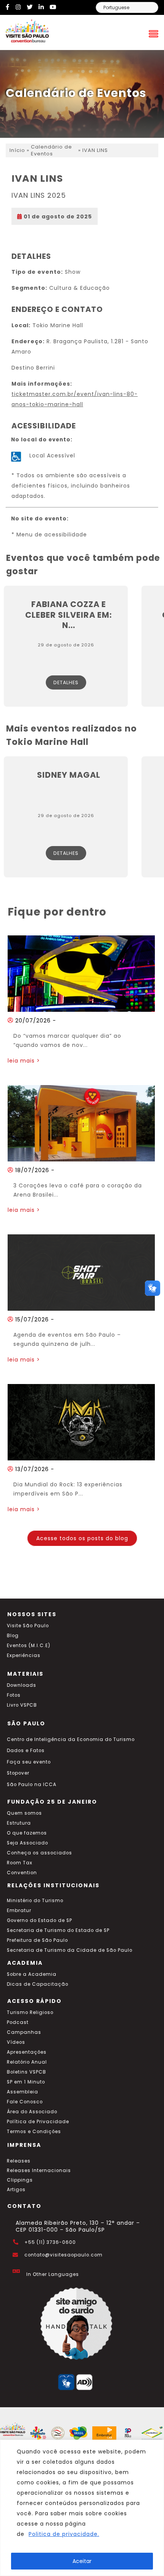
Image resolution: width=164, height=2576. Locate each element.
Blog (13, 1636)
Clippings (20, 2180)
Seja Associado (27, 1843)
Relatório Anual (27, 2062)
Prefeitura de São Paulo (37, 1940)
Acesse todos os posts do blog (82, 1538)
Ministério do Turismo (35, 1901)
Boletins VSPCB (27, 2072)
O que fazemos (27, 1833)
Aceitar (82, 2561)
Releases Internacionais (39, 2171)
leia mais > (24, 1061)
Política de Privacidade (38, 2122)
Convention (22, 1873)
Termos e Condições (34, 2132)
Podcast (18, 2022)
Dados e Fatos (26, 1751)
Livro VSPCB (22, 1705)
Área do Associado (32, 2112)
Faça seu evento (29, 1762)
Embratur (19, 1911)
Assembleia (23, 2092)
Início (17, 150)
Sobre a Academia (32, 1974)
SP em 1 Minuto (26, 2082)
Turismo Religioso (30, 2012)
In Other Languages (53, 2274)
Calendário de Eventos (51, 150)
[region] (82, 2508)
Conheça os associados (39, 1853)
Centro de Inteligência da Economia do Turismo (71, 1739)
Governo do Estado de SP (39, 1920)
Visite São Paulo (28, 1626)
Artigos (16, 2190)
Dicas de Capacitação (38, 1984)
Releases (19, 2161)
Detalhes (66, 682)
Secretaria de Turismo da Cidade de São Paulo (70, 1950)
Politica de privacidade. (64, 2534)
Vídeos (16, 2042)
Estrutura (19, 1823)
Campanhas (24, 2032)
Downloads (22, 1685)
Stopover (18, 1773)
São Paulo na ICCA (32, 1785)
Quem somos (24, 1813)
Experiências (24, 1655)
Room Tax (20, 1863)
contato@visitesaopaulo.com (64, 2255)
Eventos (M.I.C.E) (29, 1646)
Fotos (14, 1695)
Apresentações (27, 2052)
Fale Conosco (25, 2102)
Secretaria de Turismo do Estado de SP (58, 1930)
